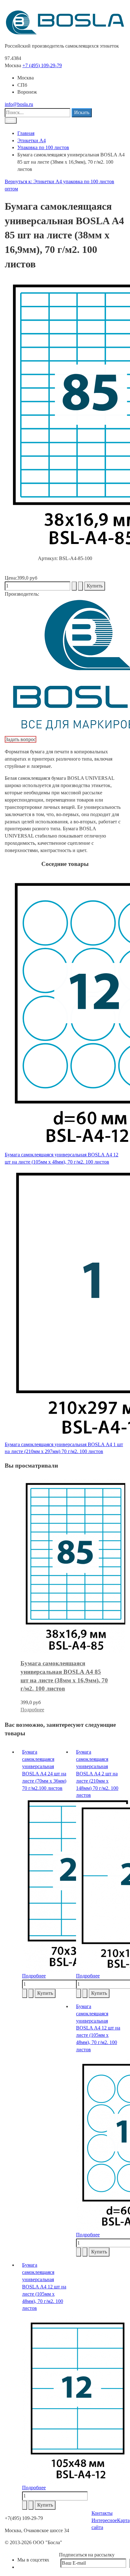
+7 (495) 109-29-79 (42, 65)
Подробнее (32, 1710)
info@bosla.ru (19, 104)
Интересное (104, 2520)
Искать (82, 112)
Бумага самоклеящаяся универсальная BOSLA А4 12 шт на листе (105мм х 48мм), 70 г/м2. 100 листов (98, 2028)
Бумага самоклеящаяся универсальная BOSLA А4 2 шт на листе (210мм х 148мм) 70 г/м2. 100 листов (97, 1773)
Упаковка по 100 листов (43, 147)
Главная (26, 133)
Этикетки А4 (32, 140)
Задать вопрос (21, 739)
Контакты (102, 2513)
